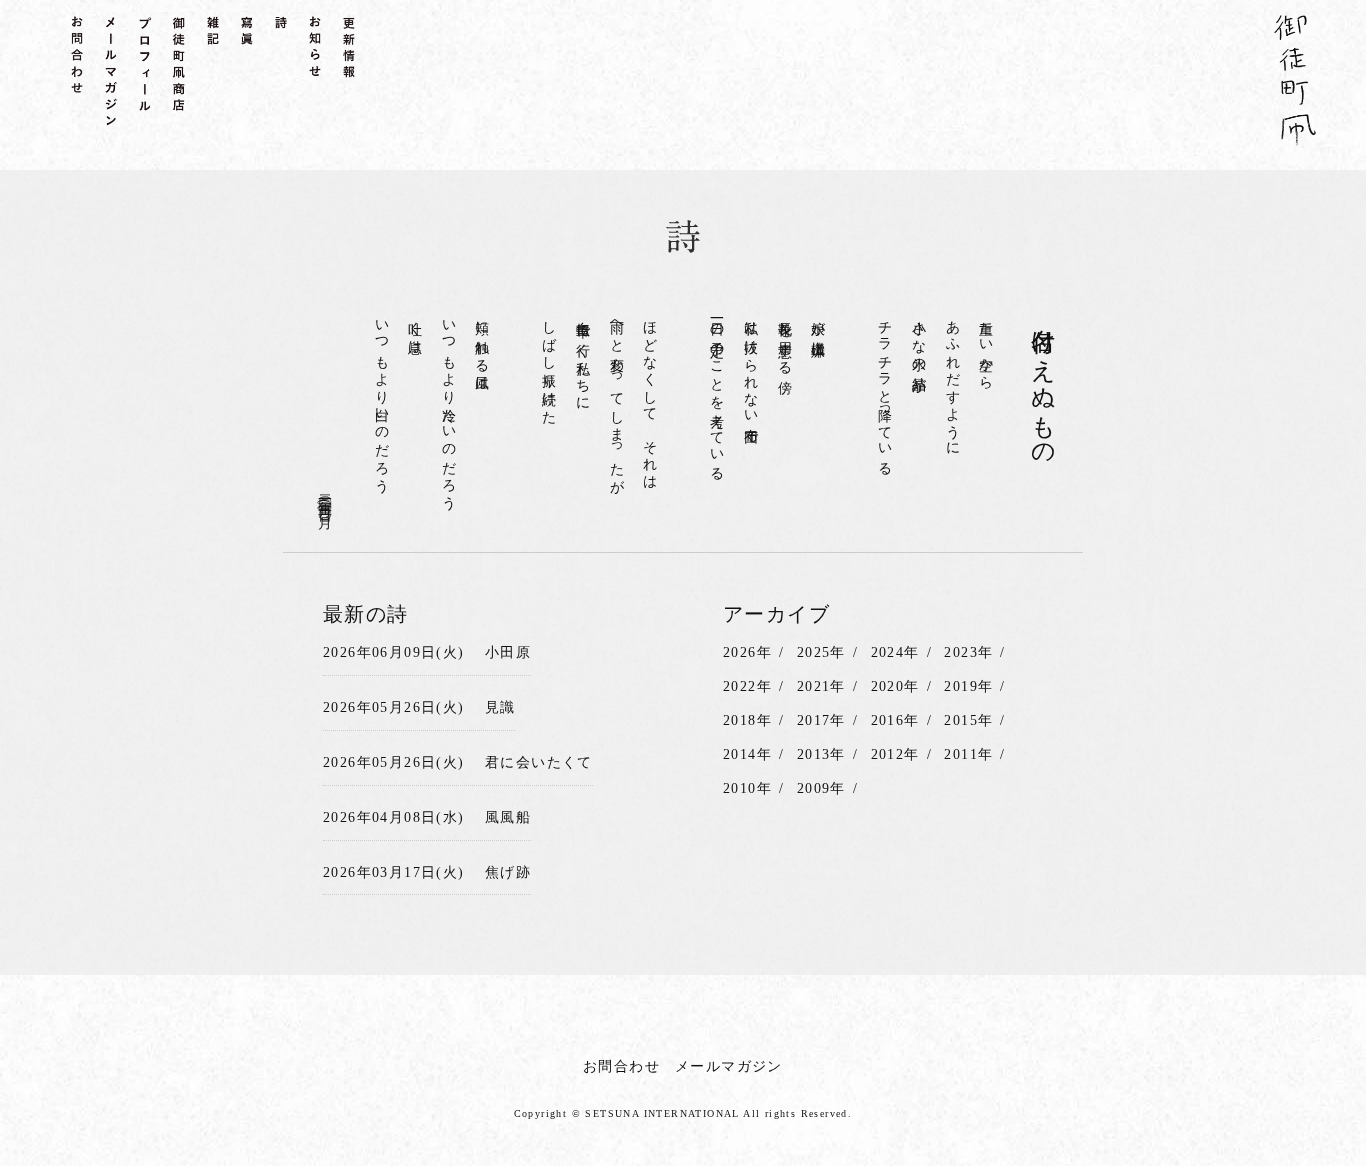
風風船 (508, 817)
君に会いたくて (539, 762)
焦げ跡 (508, 872)
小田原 (508, 652)
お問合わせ (621, 1066)
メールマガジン (729, 1066)
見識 (500, 707)
